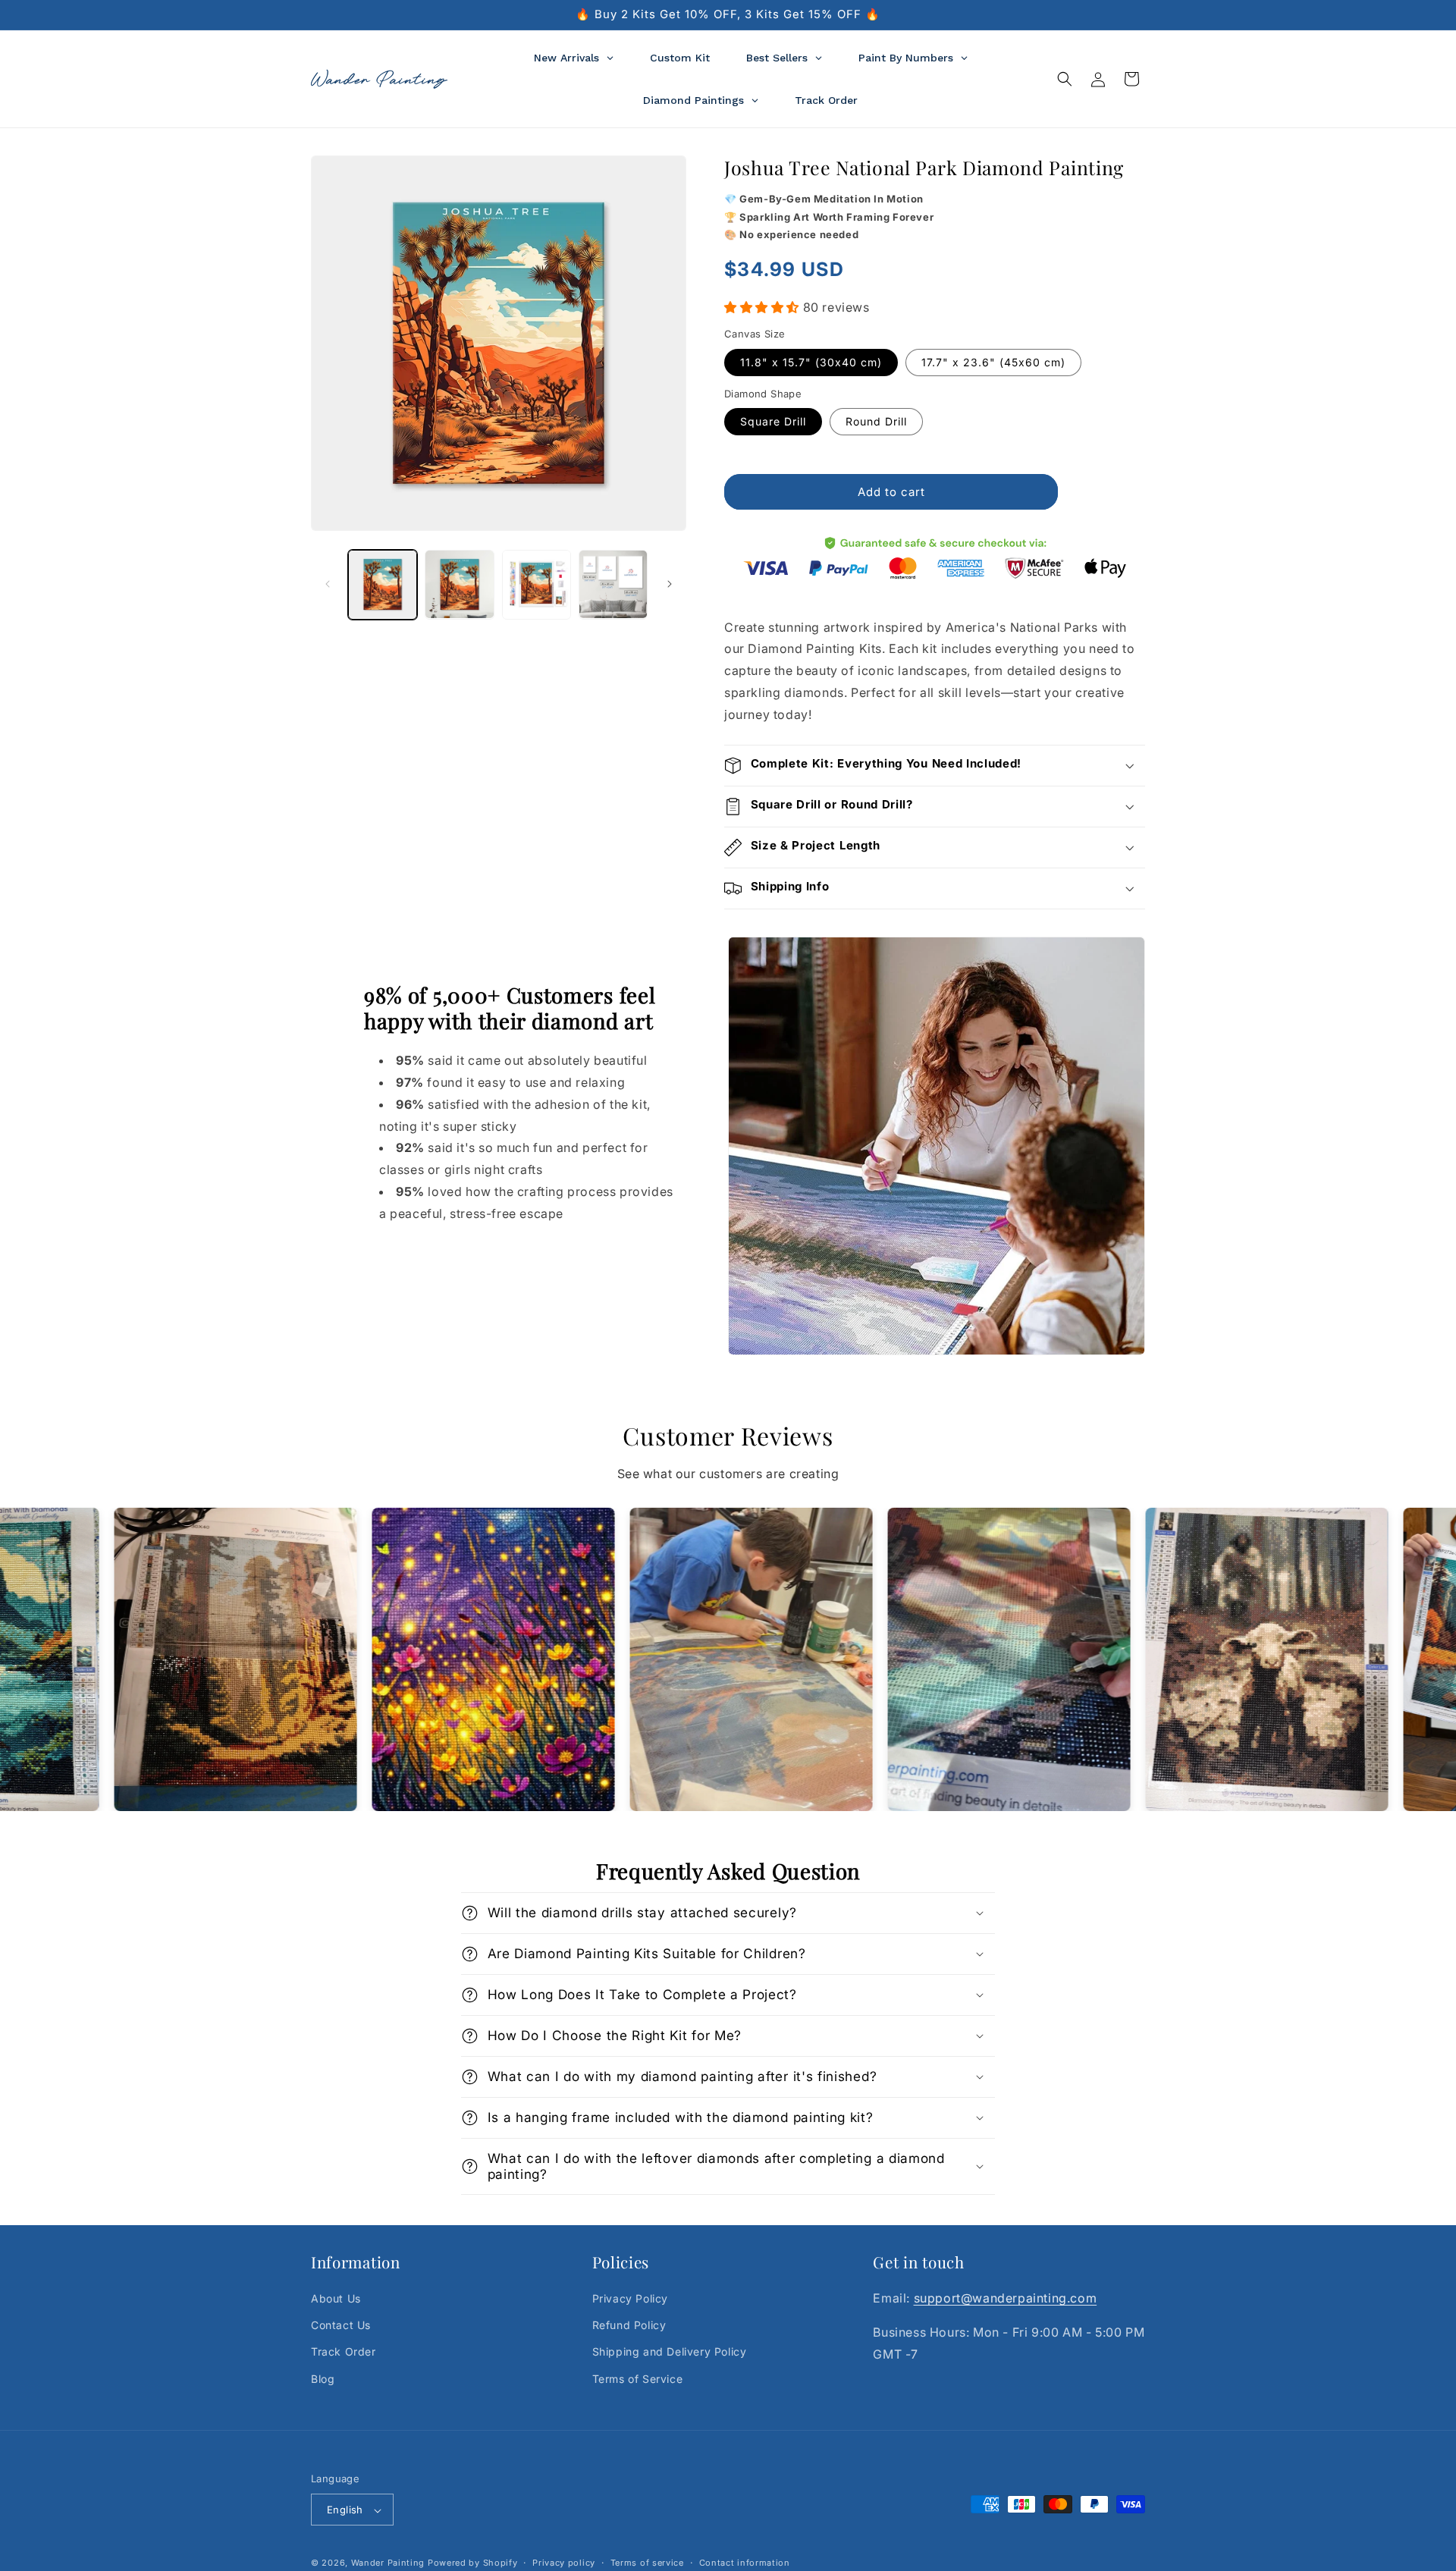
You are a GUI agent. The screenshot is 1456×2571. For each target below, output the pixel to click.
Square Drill (773, 421)
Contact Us (341, 2326)
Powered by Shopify (473, 2563)
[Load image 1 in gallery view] (383, 584)
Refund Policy (629, 2326)
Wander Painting (388, 2563)
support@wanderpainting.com (1006, 2298)
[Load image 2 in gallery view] (459, 584)
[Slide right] (670, 584)
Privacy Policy (630, 2298)
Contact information (745, 2563)
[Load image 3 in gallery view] (537, 584)
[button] (1065, 79)
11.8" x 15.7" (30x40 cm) (811, 362)
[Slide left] (328, 584)
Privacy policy (564, 2563)
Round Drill (876, 421)
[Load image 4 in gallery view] (613, 584)
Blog (323, 2379)
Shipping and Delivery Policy (670, 2352)
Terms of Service (638, 2379)
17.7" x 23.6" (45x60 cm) (993, 362)
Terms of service (647, 2563)
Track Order (344, 2352)
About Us (336, 2298)
